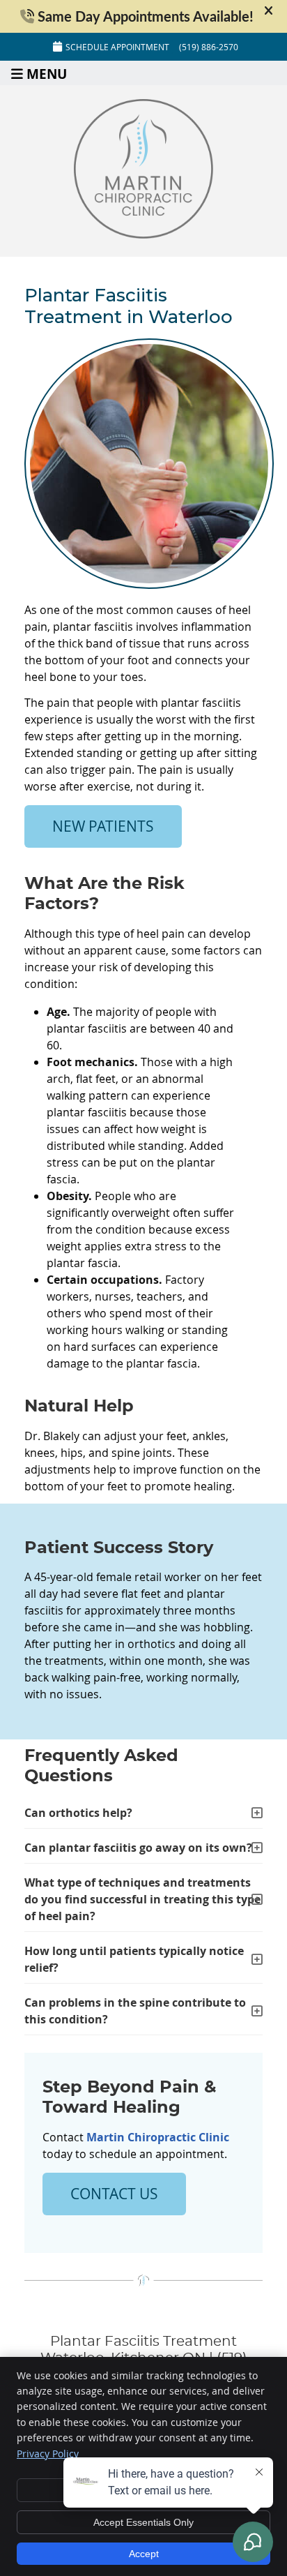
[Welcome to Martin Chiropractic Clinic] (143, 234)
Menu (47, 73)
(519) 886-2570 (209, 47)
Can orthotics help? (78, 1813)
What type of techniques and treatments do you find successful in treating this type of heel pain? (142, 1899)
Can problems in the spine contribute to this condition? (135, 2011)
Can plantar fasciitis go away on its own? (138, 1848)
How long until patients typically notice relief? (134, 1959)
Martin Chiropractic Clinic (158, 2137)
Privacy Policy (48, 2454)
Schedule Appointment (117, 47)
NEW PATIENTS (103, 826)
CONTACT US (114, 2194)
